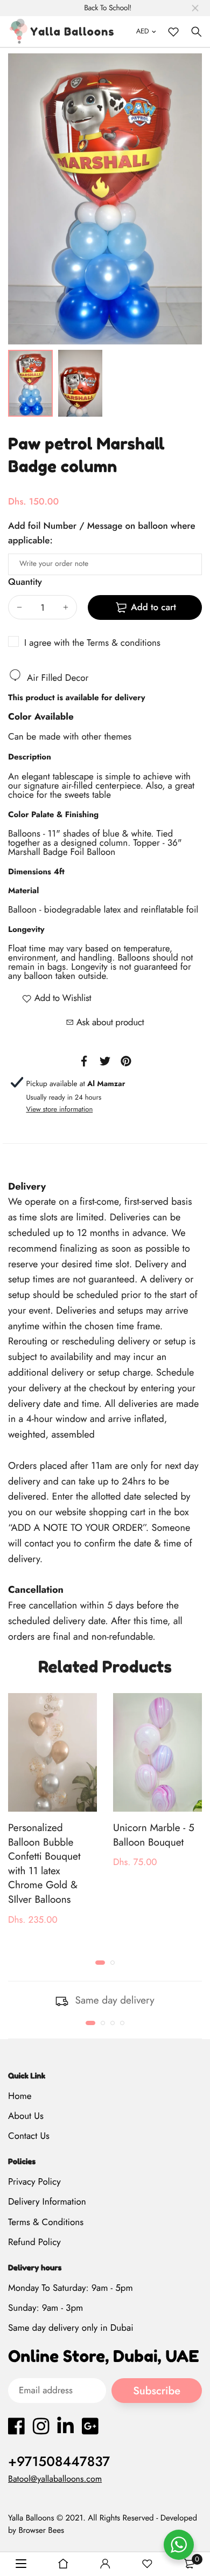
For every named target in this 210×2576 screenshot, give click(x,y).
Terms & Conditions (46, 2222)
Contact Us (29, 2136)
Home (20, 2096)
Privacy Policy (34, 2182)
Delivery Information (47, 2202)
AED (143, 31)
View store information (59, 1109)
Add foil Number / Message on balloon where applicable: (102, 533)
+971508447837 (59, 2462)
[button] (100, 1963)
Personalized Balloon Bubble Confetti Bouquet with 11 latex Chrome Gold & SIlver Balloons (44, 1864)
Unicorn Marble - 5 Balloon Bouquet (154, 1835)
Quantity (25, 582)
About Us (26, 2116)
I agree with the (92, 643)
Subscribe (157, 2391)
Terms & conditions (124, 643)
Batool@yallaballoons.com (55, 2479)
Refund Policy (34, 2242)
